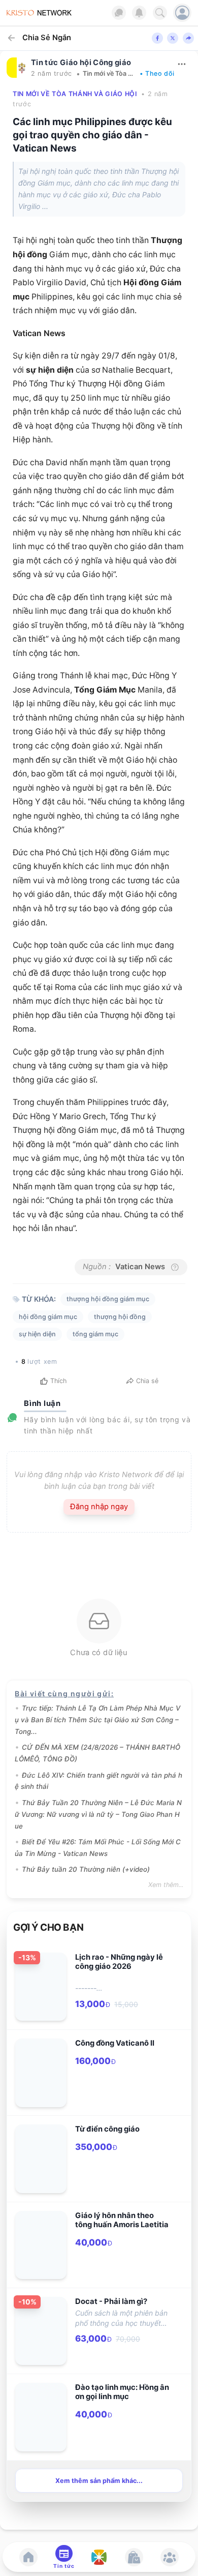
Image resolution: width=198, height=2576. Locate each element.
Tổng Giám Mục (105, 690)
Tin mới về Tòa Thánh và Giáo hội (109, 73)
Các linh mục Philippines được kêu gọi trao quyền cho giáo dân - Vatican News (92, 135)
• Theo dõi (157, 73)
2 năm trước (52, 73)
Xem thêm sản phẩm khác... (99, 2481)
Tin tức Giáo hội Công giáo (81, 63)
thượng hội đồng (120, 1317)
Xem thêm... (166, 1885)
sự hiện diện (50, 370)
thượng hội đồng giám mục (108, 1299)
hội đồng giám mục (48, 1317)
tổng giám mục (95, 1334)
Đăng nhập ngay (99, 1507)
